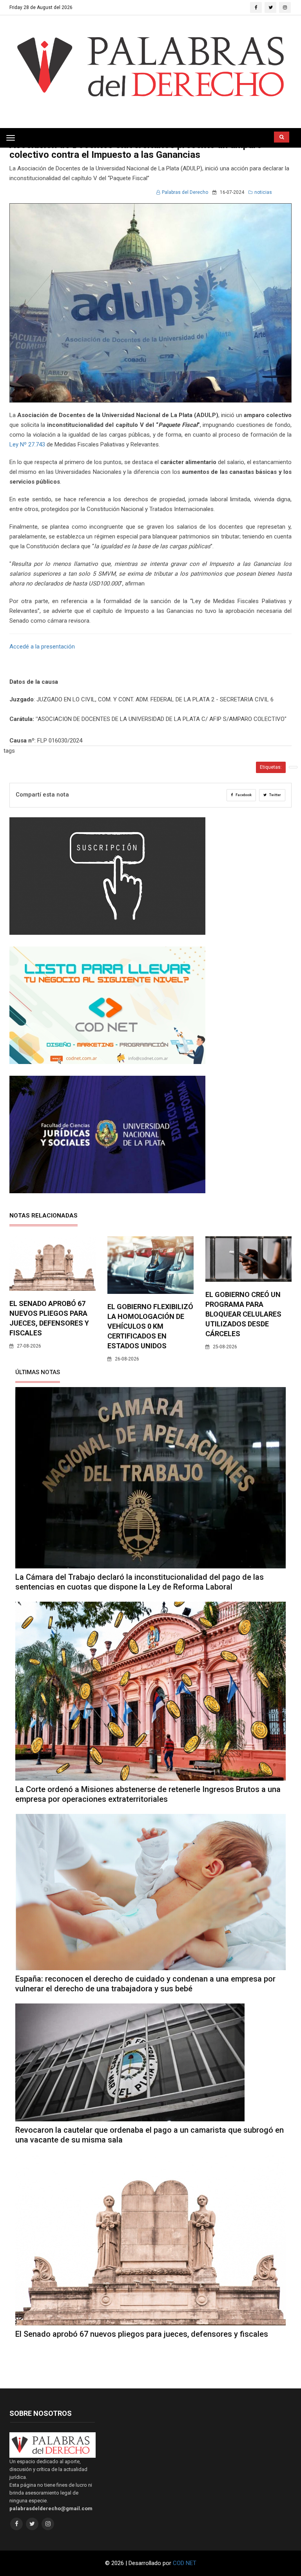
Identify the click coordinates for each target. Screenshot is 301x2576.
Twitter (275, 795)
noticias (263, 192)
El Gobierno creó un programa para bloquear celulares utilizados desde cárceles (243, 1314)
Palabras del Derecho (185, 192)
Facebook (243, 795)
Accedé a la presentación (42, 647)
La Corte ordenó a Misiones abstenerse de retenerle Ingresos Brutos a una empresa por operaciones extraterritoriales (148, 1794)
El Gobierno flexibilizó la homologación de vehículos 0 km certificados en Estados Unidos (150, 1326)
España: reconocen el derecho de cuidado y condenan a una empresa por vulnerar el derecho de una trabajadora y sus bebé (145, 1984)
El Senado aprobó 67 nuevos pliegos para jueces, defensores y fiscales (142, 2334)
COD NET (185, 2563)
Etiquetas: (271, 767)
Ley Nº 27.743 (27, 444)
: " (24, 719)
